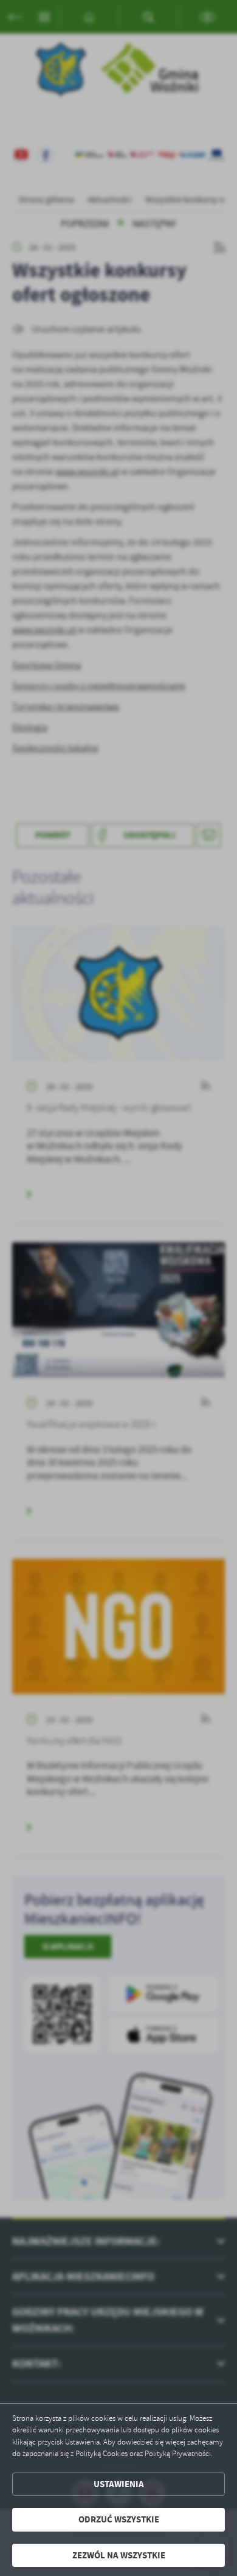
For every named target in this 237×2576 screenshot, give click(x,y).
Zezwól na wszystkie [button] (119, 2555)
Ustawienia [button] (119, 2484)
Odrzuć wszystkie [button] (119, 2519)
